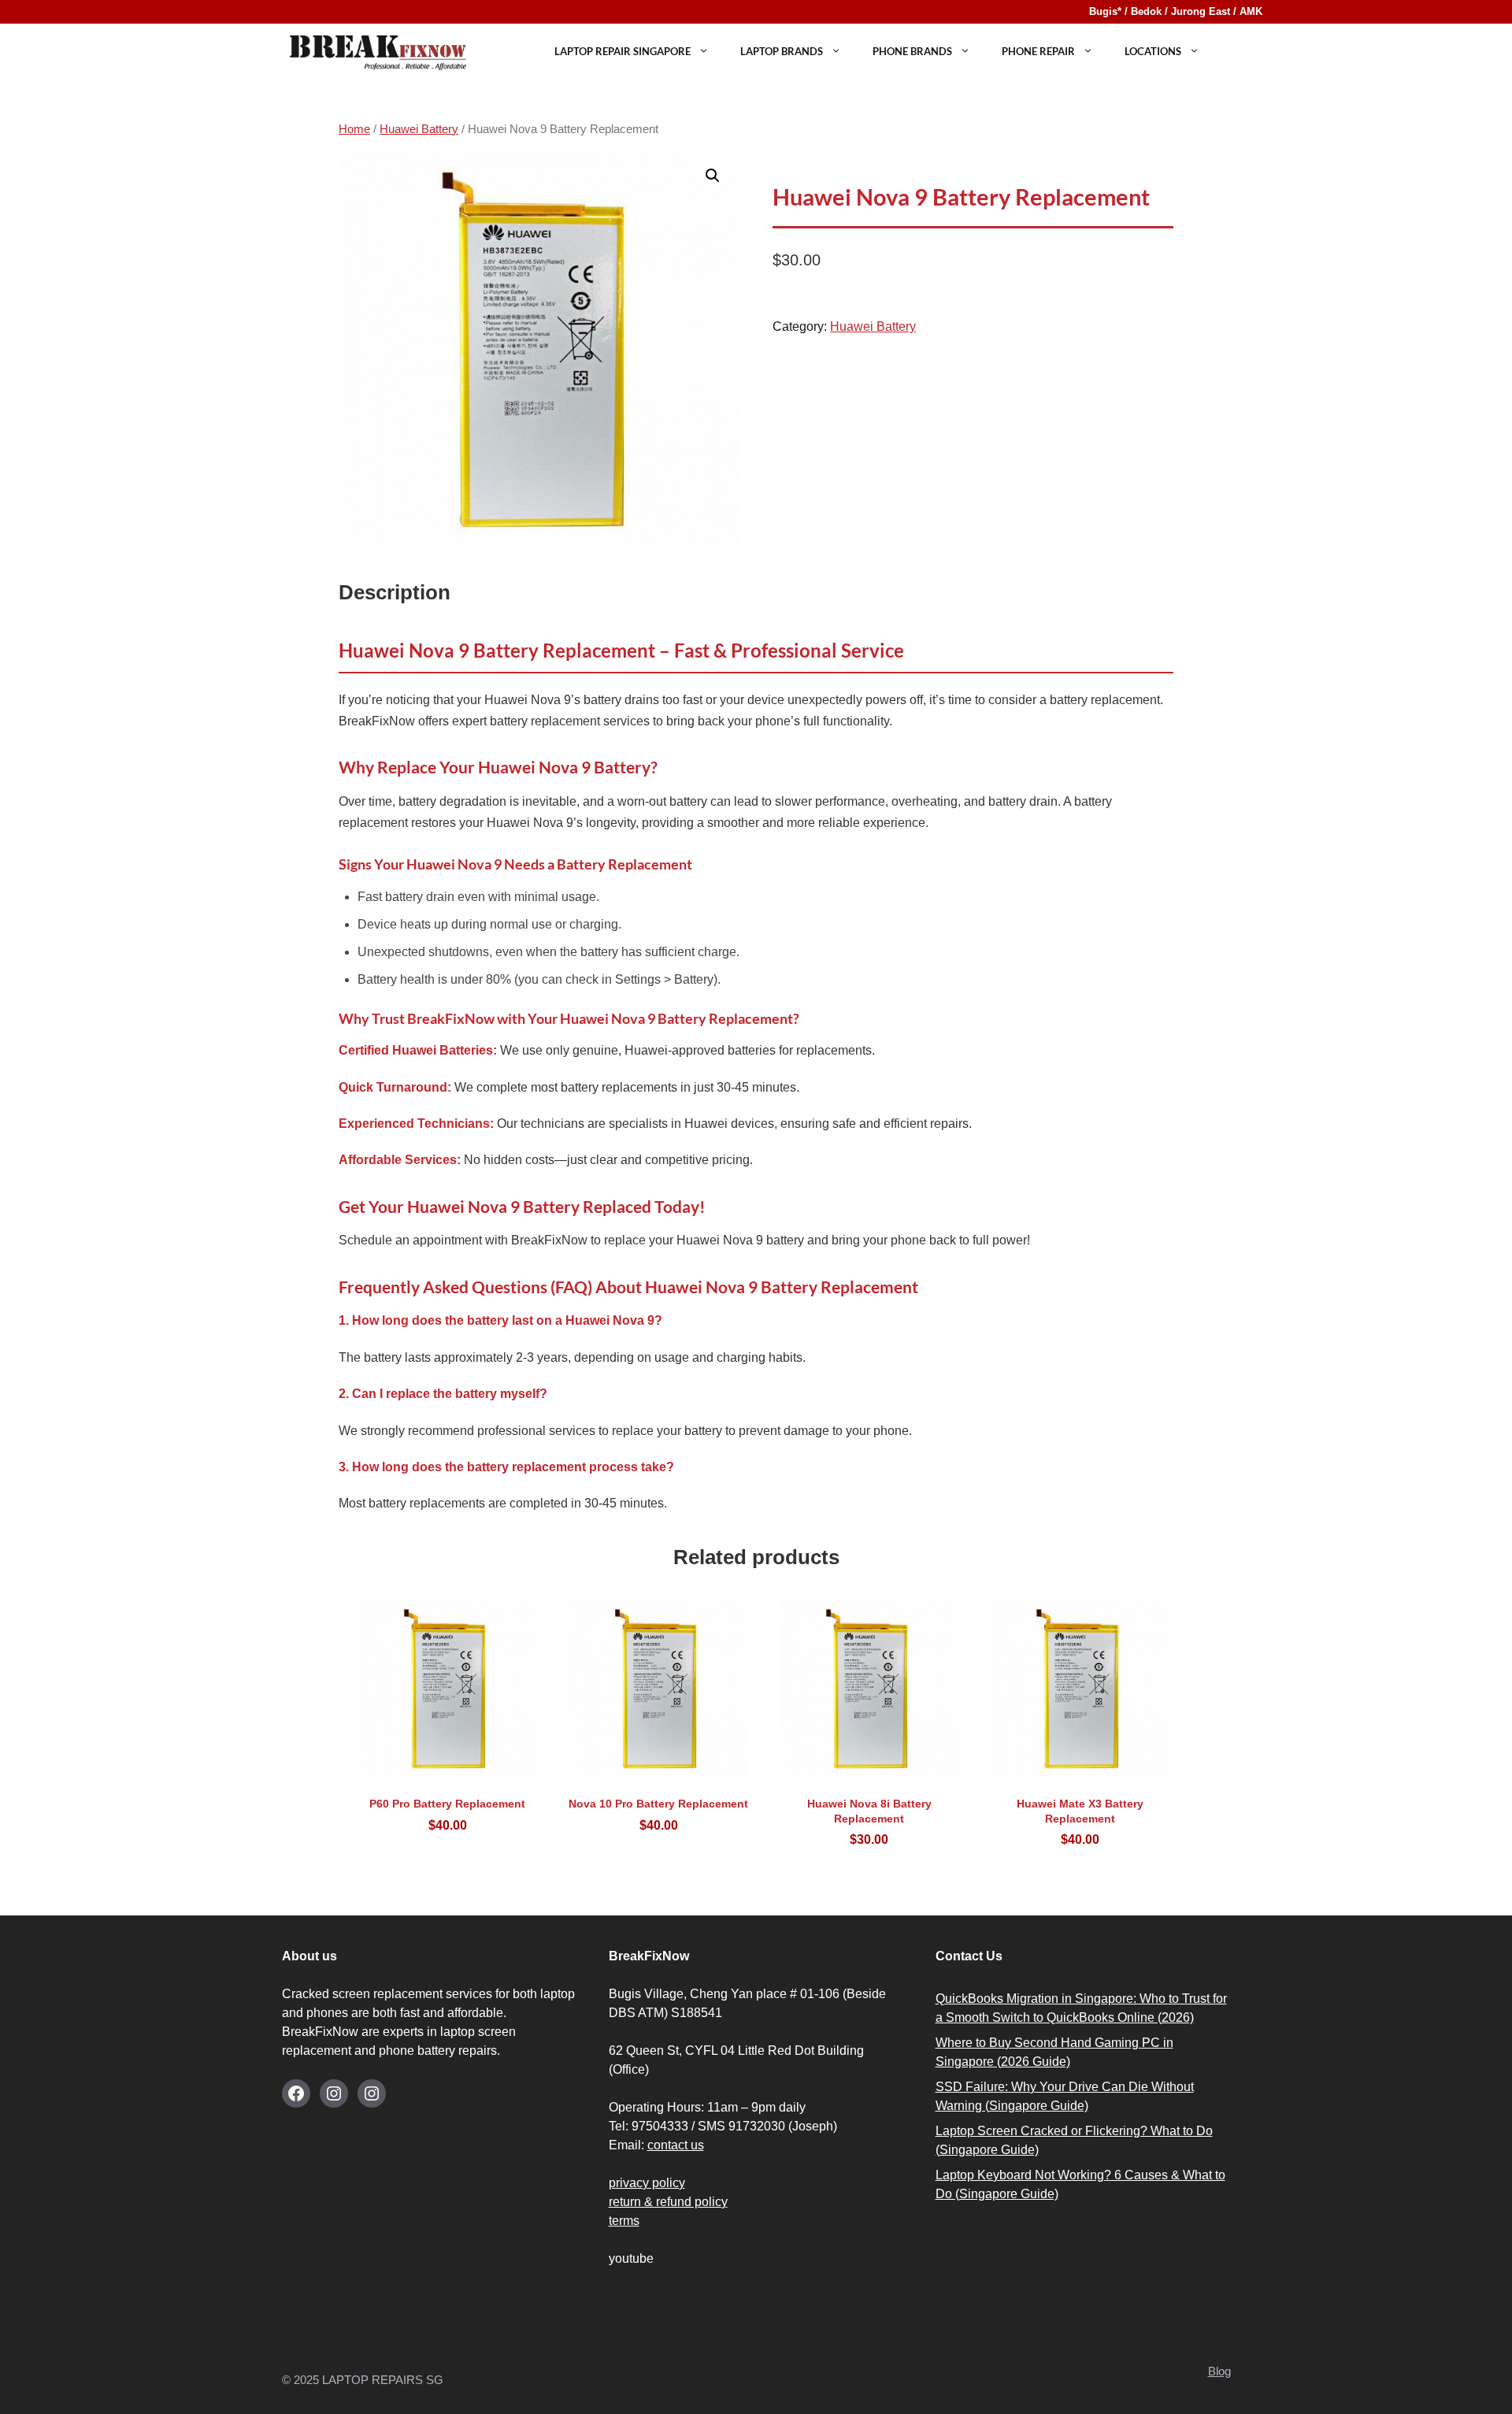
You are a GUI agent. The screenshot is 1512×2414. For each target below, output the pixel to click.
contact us (676, 2145)
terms (624, 2221)
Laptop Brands (782, 51)
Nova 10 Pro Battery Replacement (658, 1814)
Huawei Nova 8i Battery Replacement (869, 1821)
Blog (1219, 2371)
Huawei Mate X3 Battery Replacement (1080, 1821)
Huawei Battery (419, 129)
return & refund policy (668, 2202)
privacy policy (647, 2183)
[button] (713, 176)
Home (354, 129)
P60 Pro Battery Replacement (447, 1814)
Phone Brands (912, 51)
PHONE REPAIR (1038, 51)
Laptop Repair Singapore (623, 51)
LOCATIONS (1153, 51)
